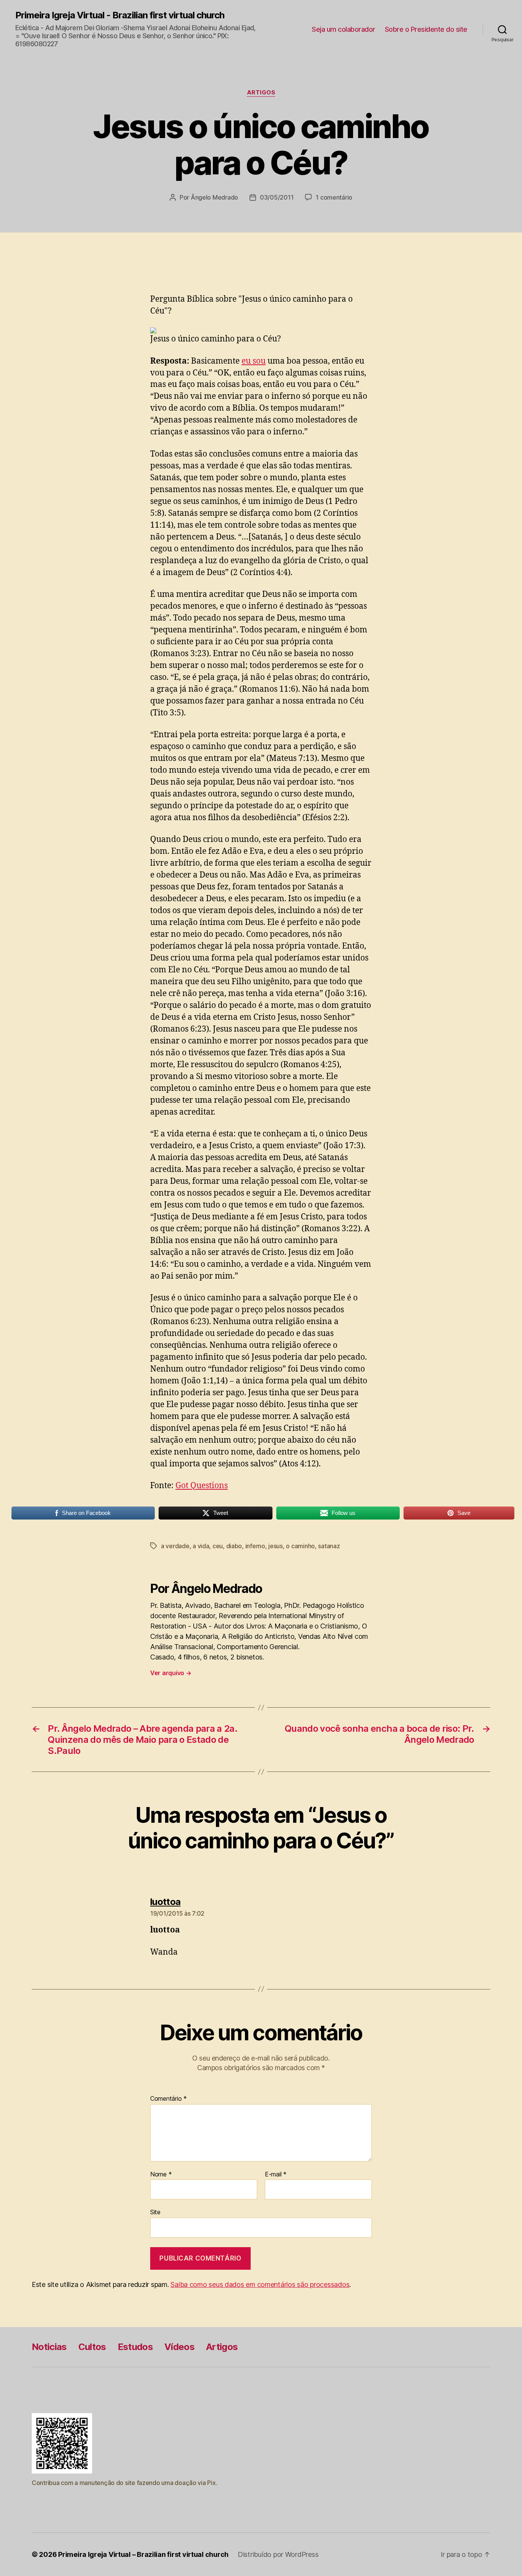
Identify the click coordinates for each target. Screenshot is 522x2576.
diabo (234, 1546)
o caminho (300, 1546)
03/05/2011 (277, 197)
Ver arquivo (171, 1673)
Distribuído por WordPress (278, 2554)
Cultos (92, 2347)
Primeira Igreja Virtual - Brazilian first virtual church (120, 15)
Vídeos (179, 2347)
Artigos (261, 93)
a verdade (175, 1546)
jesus (276, 1546)
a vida (201, 1546)
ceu (218, 1546)
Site (155, 2212)
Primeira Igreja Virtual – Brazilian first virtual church (143, 2554)
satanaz (329, 1546)
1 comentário (334, 197)
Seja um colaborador (344, 29)
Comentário (169, 2099)
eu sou (254, 361)
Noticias (49, 2347)
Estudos (135, 2347)
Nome (161, 2175)
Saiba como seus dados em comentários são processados (260, 2284)
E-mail (276, 2175)
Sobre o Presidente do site (426, 29)
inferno (255, 1546)
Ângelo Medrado (214, 197)
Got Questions (202, 1486)
